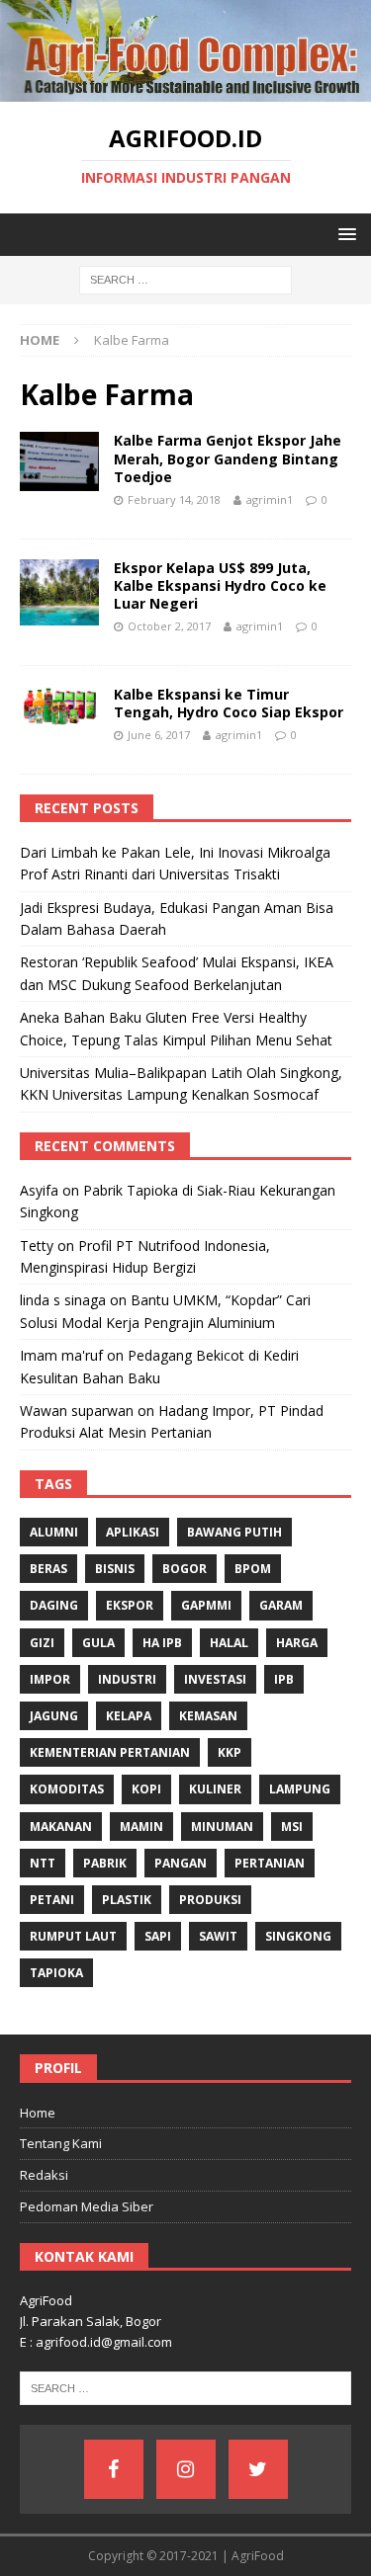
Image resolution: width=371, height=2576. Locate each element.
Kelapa (129, 1716)
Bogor (185, 1569)
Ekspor (130, 1605)
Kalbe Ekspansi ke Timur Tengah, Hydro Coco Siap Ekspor (229, 703)
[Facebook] (114, 2469)
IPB (284, 1679)
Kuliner (215, 1789)
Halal (229, 1643)
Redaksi (44, 2175)
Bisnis (115, 1569)
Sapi (158, 1936)
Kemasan (208, 1716)
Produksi (210, 1900)
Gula (98, 1643)
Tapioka (56, 1973)
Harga (297, 1643)
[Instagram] (186, 2469)
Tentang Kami (61, 2143)
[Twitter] (258, 2469)
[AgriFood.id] (185, 89)
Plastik (127, 1900)
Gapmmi (206, 1605)
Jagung (54, 1716)
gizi (42, 1643)
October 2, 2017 (169, 626)
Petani (52, 1900)
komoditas (67, 1789)
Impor (50, 1679)
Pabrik (105, 1863)
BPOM (253, 1569)
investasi (215, 1679)
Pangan (181, 1863)
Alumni (54, 1532)
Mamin (141, 1827)
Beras (48, 1569)
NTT (43, 1863)
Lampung (300, 1789)
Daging (54, 1605)
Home (38, 2113)
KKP (230, 1752)
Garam (281, 1605)
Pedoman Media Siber (87, 2206)
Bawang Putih (234, 1532)
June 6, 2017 (159, 735)
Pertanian (270, 1863)
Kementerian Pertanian (110, 1752)
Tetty (37, 1246)
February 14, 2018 (174, 499)
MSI (292, 1827)
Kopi (146, 1789)
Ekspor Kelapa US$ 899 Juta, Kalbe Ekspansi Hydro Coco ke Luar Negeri (220, 585)
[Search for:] (185, 278)
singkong (298, 1936)
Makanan (61, 1827)
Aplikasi (133, 1532)
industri (127, 1679)
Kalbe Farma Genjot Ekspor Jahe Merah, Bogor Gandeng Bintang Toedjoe (228, 458)
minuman (222, 1827)
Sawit (218, 1936)
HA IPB (162, 1643)
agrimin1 (270, 499)
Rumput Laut (73, 1936)
